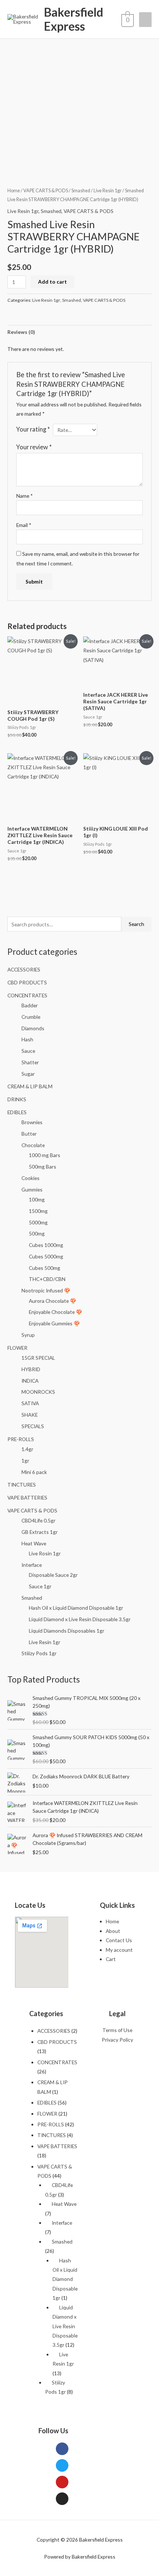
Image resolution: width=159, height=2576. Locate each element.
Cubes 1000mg (46, 1245)
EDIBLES (17, 1112)
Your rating (33, 429)
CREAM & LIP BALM (30, 1086)
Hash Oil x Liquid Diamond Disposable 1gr (76, 1608)
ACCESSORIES (24, 969)
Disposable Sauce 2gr (53, 1575)
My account (119, 1950)
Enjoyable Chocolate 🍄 (55, 1312)
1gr (25, 1461)
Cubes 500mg (45, 1268)
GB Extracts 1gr (40, 1532)
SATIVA (30, 1403)
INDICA (30, 1381)
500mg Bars (43, 1167)
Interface (32, 1565)
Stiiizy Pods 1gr (39, 1653)
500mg (37, 1233)
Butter (29, 1134)
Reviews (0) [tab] (21, 332)
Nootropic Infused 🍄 (46, 1290)
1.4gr (27, 1449)
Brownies (32, 1122)
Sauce (28, 1051)
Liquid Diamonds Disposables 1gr (67, 1631)
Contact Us (119, 1940)
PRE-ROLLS (21, 1439)
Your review (34, 447)
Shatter (30, 1062)
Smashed (32, 1598)
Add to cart (53, 282)
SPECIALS (33, 1426)
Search (136, 924)
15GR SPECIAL (38, 1358)
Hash (27, 1039)
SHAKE (30, 1415)
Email (24, 525)
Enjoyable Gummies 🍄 (54, 1323)
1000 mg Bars (45, 1155)
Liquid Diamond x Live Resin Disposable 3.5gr (80, 1619)
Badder (30, 1005)
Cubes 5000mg (46, 1256)
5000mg (38, 1222)
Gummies (32, 1189)
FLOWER (17, 1348)
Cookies (31, 1178)
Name (25, 496)
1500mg (38, 1211)
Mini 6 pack (34, 1472)
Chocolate (33, 1145)
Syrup (28, 1335)
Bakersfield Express (74, 19)
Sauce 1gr (40, 1586)
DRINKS (17, 1099)
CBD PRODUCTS (27, 982)
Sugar (28, 1074)
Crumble (31, 1017)
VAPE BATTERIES (27, 1497)
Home (14, 191)
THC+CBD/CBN (47, 1279)
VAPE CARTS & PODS (32, 1510)
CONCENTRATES (27, 995)
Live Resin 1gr (45, 1642)
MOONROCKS (38, 1392)
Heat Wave (34, 1543)
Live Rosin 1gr (45, 1553)
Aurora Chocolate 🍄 (53, 1301)
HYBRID (31, 1369)
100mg (37, 1199)
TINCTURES (22, 1485)
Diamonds (33, 1028)
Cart (111, 1959)
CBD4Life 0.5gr (38, 1520)
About (113, 1931)
